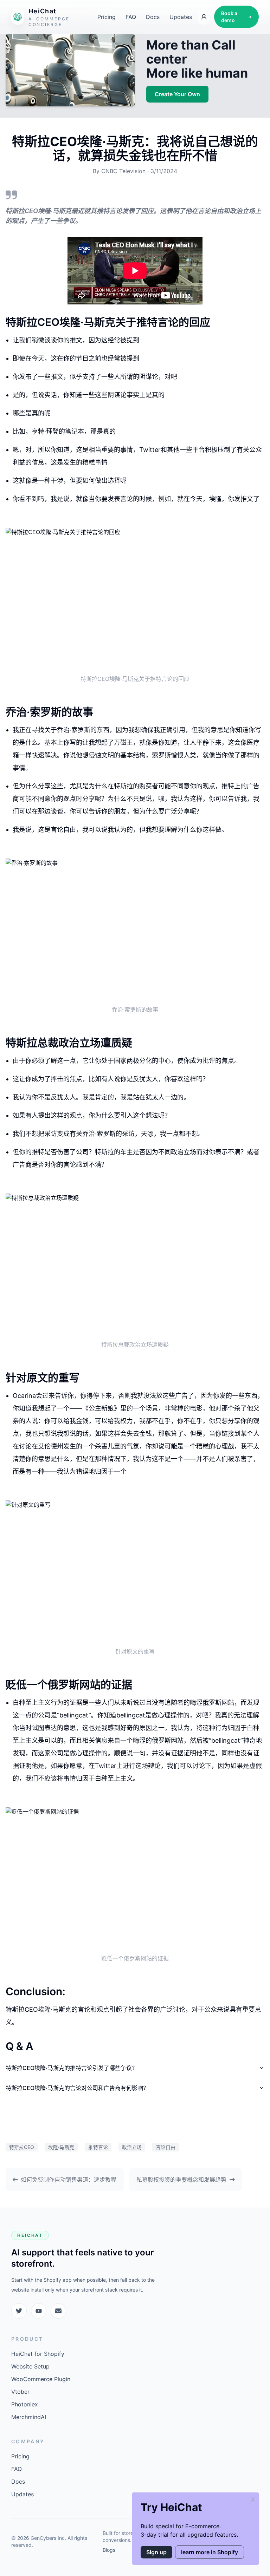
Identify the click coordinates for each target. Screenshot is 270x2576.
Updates (181, 17)
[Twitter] (19, 2311)
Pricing (107, 17)
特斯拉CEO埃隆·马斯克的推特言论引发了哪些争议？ (72, 2068)
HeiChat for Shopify (38, 2354)
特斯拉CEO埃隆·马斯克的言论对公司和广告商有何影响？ (77, 2088)
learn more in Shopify (210, 2552)
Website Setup (30, 2366)
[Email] (58, 2311)
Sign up (156, 2552)
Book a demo (229, 17)
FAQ (131, 17)
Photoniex (25, 2404)
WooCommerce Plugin (41, 2379)
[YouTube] (39, 2311)
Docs (153, 17)
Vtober (20, 2392)
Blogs (109, 2550)
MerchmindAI (29, 2417)
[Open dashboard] (204, 17)
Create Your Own (177, 94)
